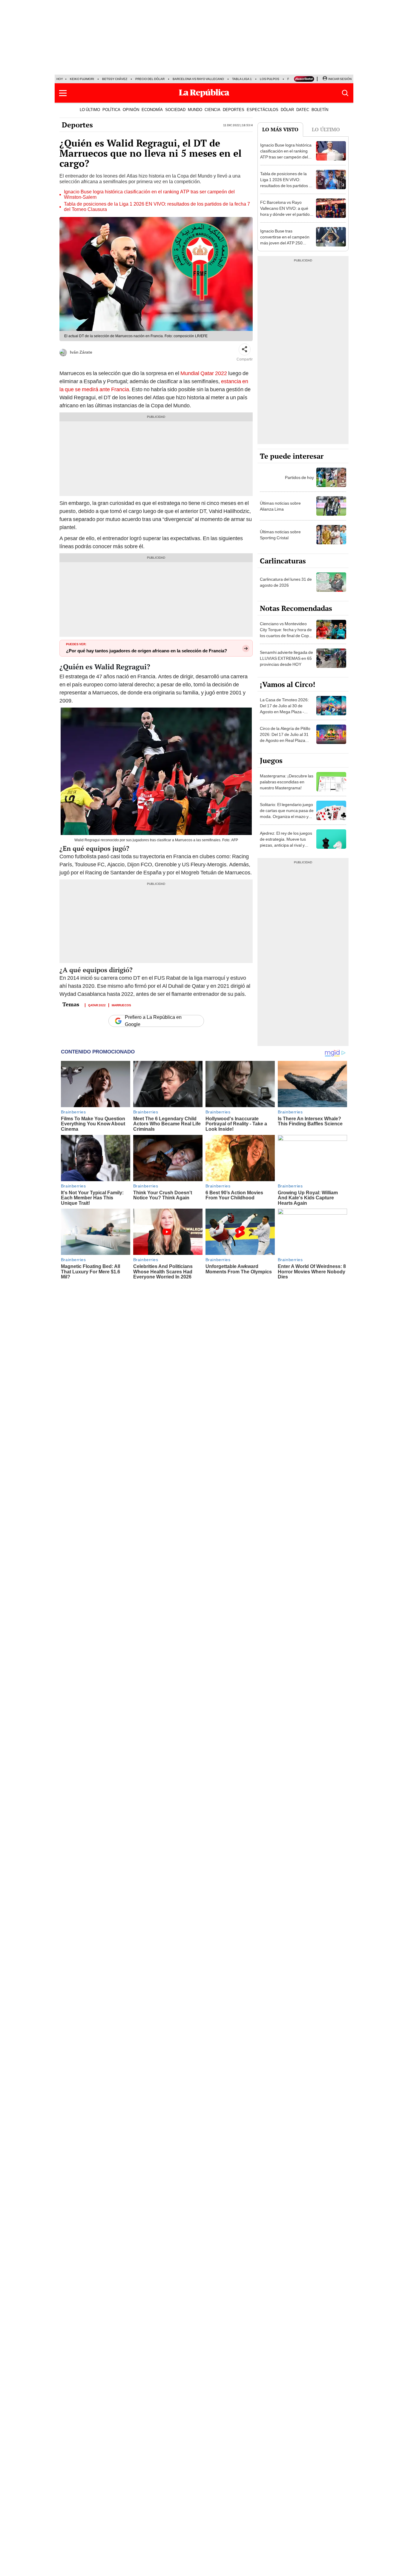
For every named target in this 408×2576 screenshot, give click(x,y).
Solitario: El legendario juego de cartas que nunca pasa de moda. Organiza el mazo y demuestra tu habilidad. (287, 814)
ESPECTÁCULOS (263, 110)
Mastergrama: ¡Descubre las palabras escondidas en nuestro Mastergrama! (287, 782)
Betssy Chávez (115, 79)
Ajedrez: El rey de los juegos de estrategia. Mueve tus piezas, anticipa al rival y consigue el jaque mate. (286, 842)
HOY (60, 79)
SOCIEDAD (175, 110)
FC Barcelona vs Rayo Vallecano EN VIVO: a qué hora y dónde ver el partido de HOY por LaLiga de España (285, 214)
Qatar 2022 (97, 1005)
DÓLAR (287, 110)
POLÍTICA (111, 110)
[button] (63, 93)
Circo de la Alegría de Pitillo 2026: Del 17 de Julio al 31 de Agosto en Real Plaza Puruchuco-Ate (285, 737)
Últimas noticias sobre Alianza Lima (280, 506)
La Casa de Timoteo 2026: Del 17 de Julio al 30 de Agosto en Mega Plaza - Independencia (284, 709)
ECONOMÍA (152, 110)
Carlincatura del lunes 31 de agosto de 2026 (286, 582)
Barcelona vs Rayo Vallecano (198, 79)
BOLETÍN (320, 110)
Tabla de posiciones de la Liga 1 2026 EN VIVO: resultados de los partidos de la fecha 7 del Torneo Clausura (157, 207)
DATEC (303, 110)
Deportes (77, 125)
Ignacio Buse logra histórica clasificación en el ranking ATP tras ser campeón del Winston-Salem (149, 195)
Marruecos (121, 1005)
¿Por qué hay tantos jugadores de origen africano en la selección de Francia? (147, 651)
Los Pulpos (270, 79)
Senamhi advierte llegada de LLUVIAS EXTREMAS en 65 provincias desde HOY (286, 658)
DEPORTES (234, 110)
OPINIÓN (131, 110)
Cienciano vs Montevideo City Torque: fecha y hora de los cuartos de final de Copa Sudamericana (286, 633)
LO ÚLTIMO (90, 110)
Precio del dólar (150, 79)
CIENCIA (213, 110)
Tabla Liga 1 (242, 79)
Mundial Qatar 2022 (204, 373)
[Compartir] (245, 349)
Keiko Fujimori (82, 79)
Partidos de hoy (299, 477)
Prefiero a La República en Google (153, 1021)
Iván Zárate (81, 352)
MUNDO (195, 110)
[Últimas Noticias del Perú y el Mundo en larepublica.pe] (204, 93)
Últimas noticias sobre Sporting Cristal (280, 535)
